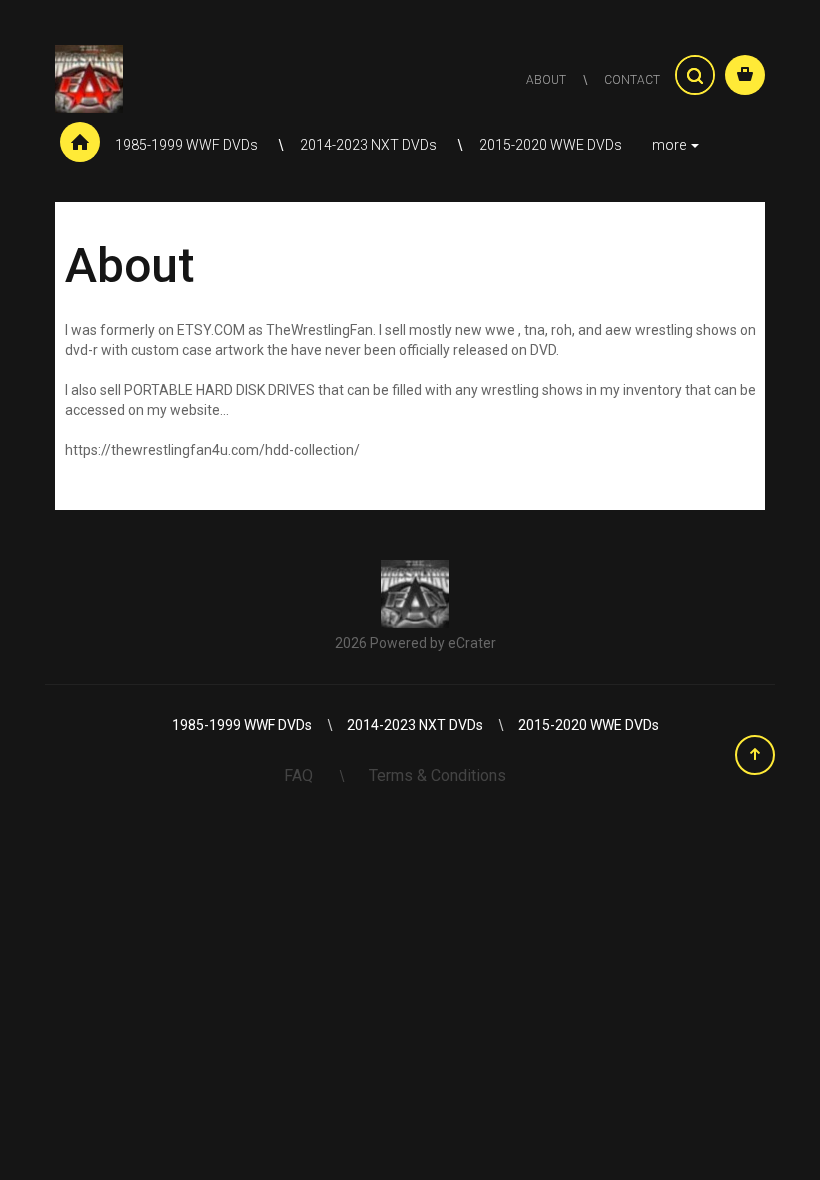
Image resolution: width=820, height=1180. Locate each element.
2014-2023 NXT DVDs (370, 145)
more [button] (670, 145)
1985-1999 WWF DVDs (188, 145)
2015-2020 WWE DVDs (550, 145)
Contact (632, 80)
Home (80, 144)
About (546, 80)
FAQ (300, 775)
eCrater (472, 643)
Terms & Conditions (437, 775)
